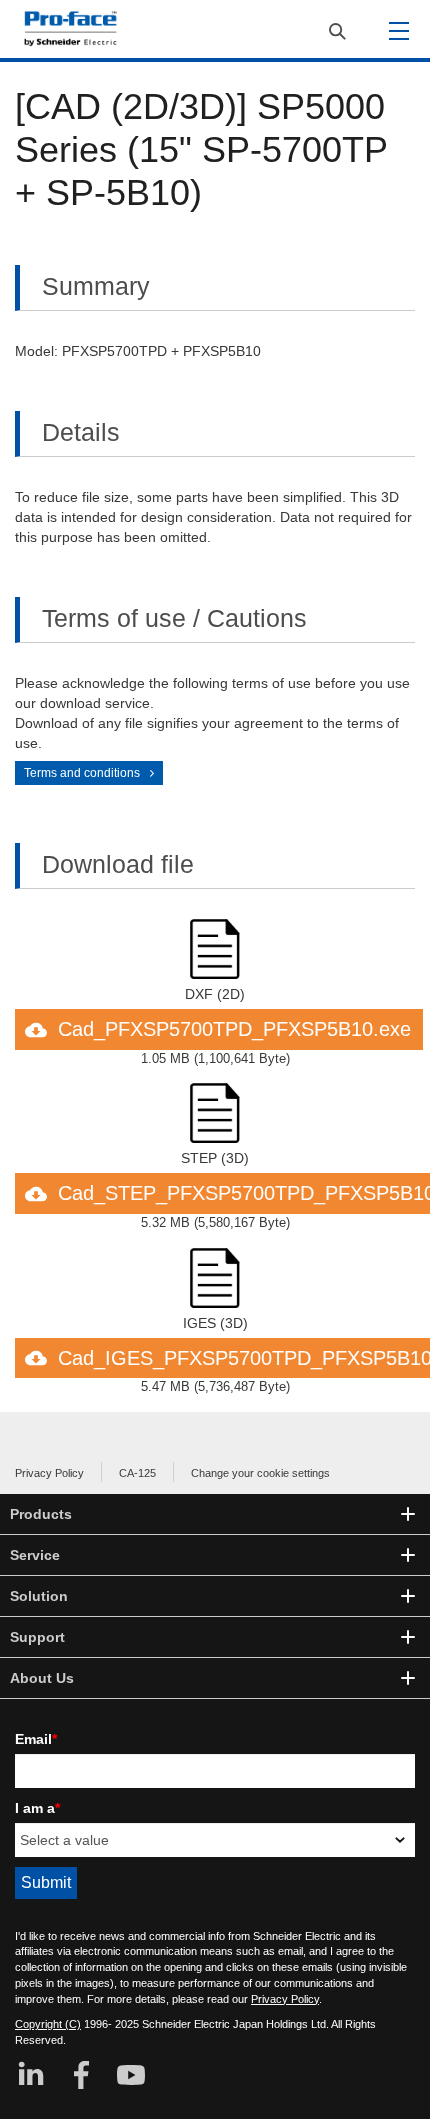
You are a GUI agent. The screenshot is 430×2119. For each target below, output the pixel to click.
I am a (37, 1808)
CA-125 (137, 1473)
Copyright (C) (48, 2024)
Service (35, 1555)
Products (41, 1514)
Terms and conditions (82, 773)
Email (36, 1739)
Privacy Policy (49, 1473)
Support (37, 1637)
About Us (42, 1678)
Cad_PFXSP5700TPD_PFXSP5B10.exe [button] (234, 1029)
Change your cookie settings (260, 1473)
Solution (39, 1596)
